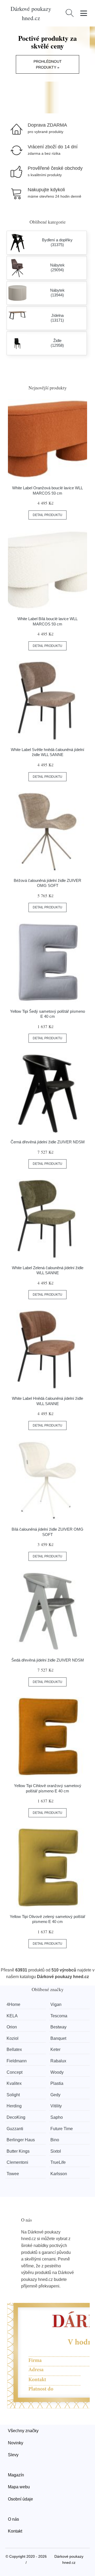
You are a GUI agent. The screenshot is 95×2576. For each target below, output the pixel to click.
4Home (13, 2004)
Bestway (58, 2027)
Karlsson (59, 2174)
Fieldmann (17, 2061)
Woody (57, 2072)
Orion (12, 2027)
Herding (14, 2106)
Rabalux (58, 2061)
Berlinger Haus (21, 2140)
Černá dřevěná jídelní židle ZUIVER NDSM (48, 1142)
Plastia (57, 2083)
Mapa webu (19, 2487)
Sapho (57, 2117)
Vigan (56, 2004)
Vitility (56, 2106)
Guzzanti (15, 2129)
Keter (55, 2049)
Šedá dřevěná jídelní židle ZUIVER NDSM (48, 1660)
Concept (15, 2072)
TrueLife (58, 2162)
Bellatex (14, 2049)
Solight (13, 2095)
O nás (13, 2519)
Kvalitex (14, 2083)
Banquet (58, 2038)
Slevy (13, 2455)
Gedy (55, 2095)
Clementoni (17, 2162)
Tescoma (59, 2016)
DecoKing (16, 2117)
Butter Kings (18, 2151)
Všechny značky (23, 2431)
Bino (55, 2140)
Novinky (16, 2443)
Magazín (16, 2475)
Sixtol (56, 2151)
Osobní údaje (20, 2499)
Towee (13, 2174)
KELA (12, 2016)
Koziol (13, 2038)
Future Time (62, 2129)
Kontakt (15, 2531)
